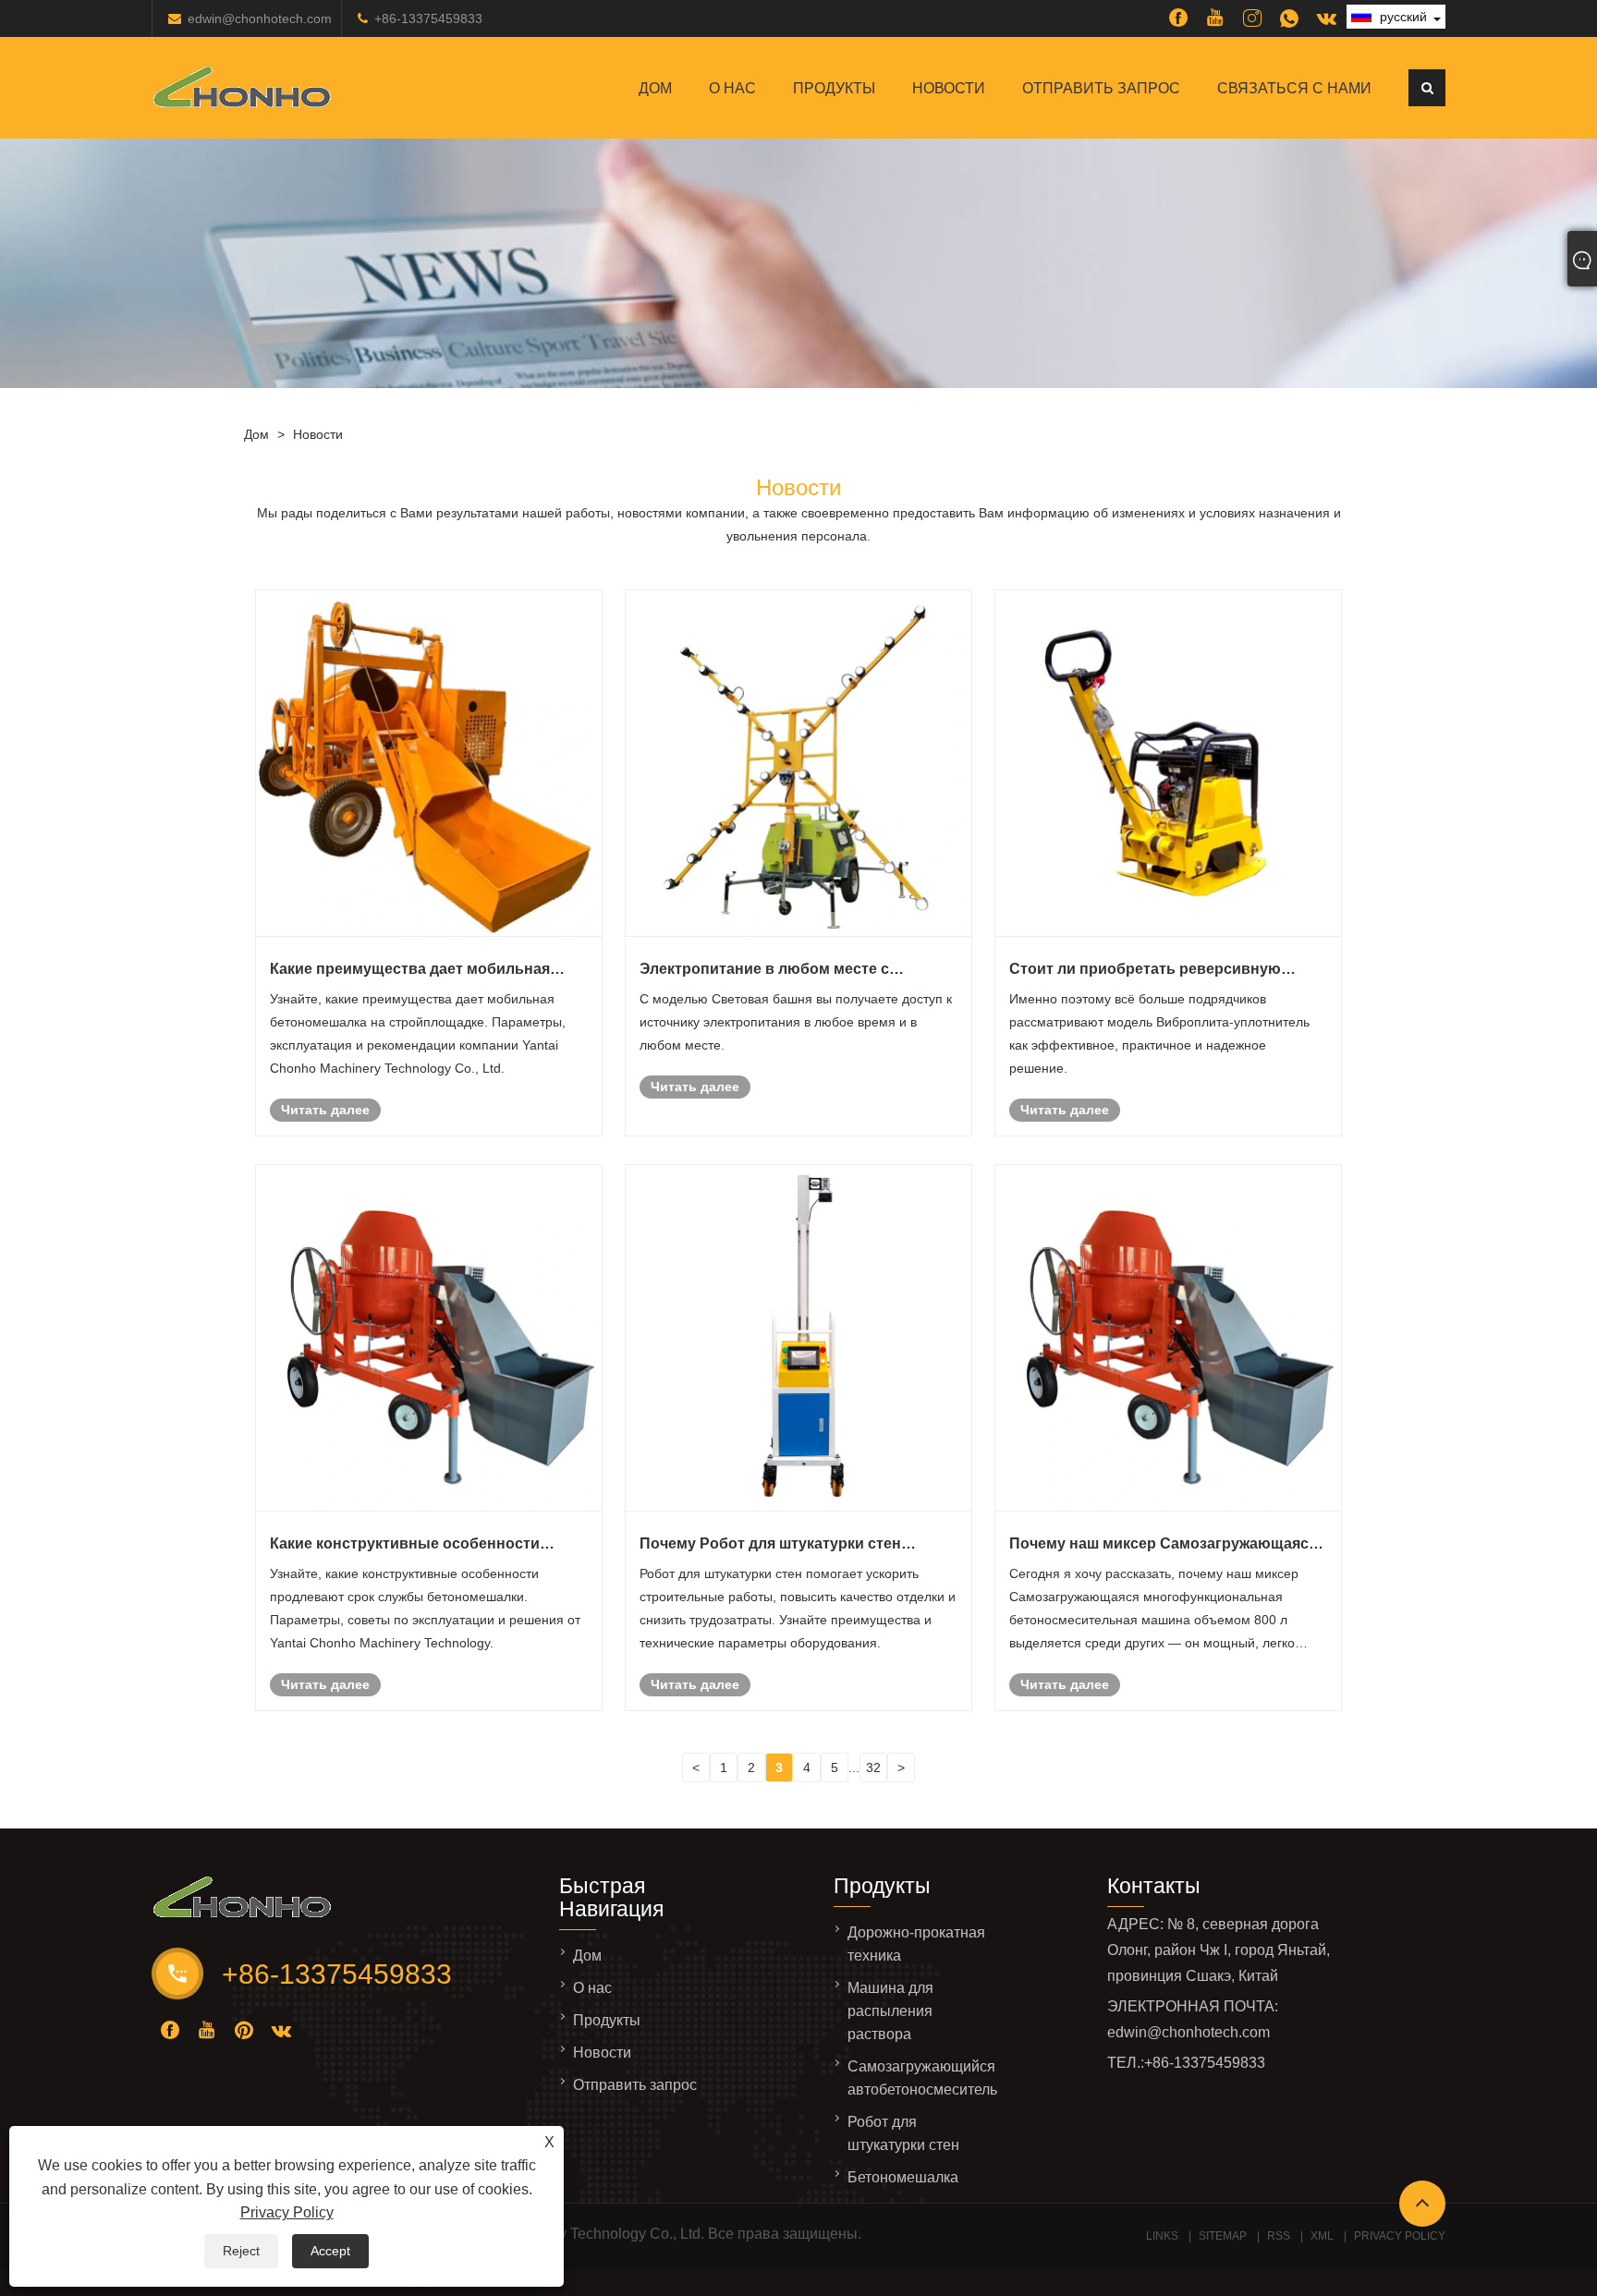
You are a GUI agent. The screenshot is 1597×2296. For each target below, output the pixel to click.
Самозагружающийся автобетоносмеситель (922, 2078)
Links (1162, 2236)
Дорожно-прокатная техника (916, 1944)
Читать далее (325, 1110)
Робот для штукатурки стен (903, 2133)
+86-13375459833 (428, 18)
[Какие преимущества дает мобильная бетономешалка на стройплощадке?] (429, 763)
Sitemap (1223, 2236)
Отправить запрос (1101, 88)
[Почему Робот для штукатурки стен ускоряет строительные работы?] (798, 1338)
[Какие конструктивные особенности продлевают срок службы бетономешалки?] (429, 1338)
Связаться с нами (1294, 88)
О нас (732, 88)
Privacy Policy (287, 2212)
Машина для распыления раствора (890, 2011)
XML (1322, 2236)
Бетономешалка (903, 2177)
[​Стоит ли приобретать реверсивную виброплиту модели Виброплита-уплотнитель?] (1168, 763)
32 (873, 1768)
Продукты (834, 88)
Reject (241, 2251)
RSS (1279, 2236)
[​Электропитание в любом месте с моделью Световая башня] (798, 763)
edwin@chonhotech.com (260, 18)
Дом (655, 88)
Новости (949, 88)
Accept (330, 2251)
